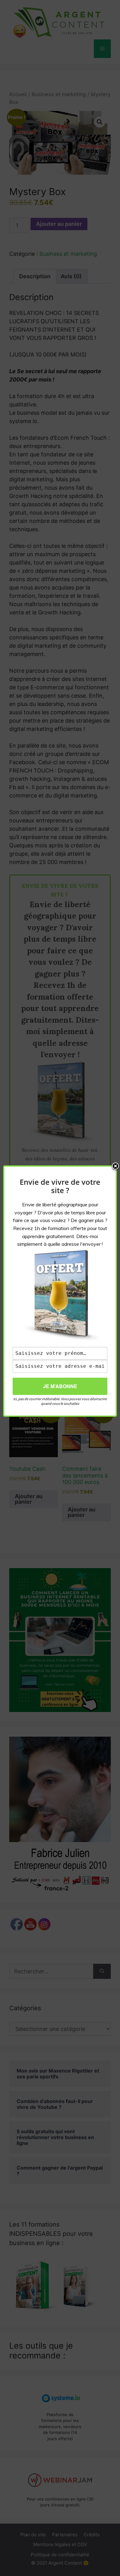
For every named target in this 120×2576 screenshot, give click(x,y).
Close (115, 1167)
